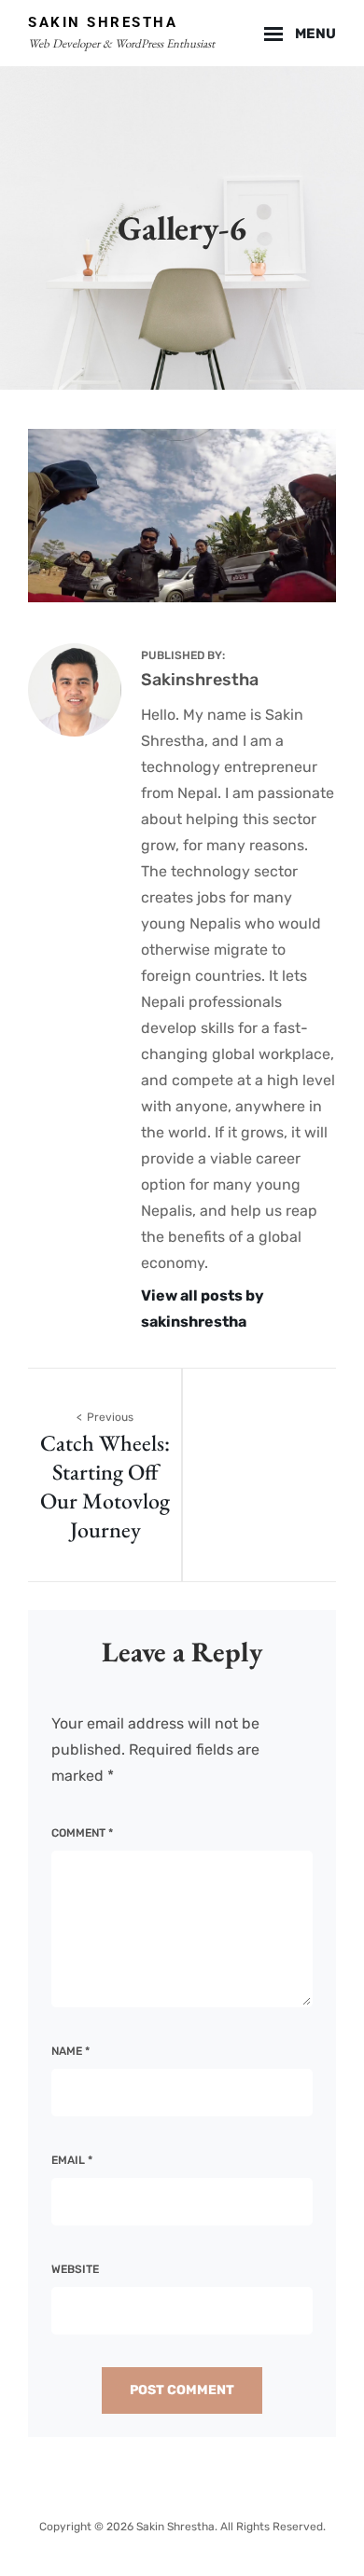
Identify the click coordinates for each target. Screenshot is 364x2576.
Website (75, 2269)
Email (72, 2160)
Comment (82, 1833)
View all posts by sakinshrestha (203, 1309)
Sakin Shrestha (103, 22)
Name (70, 2051)
